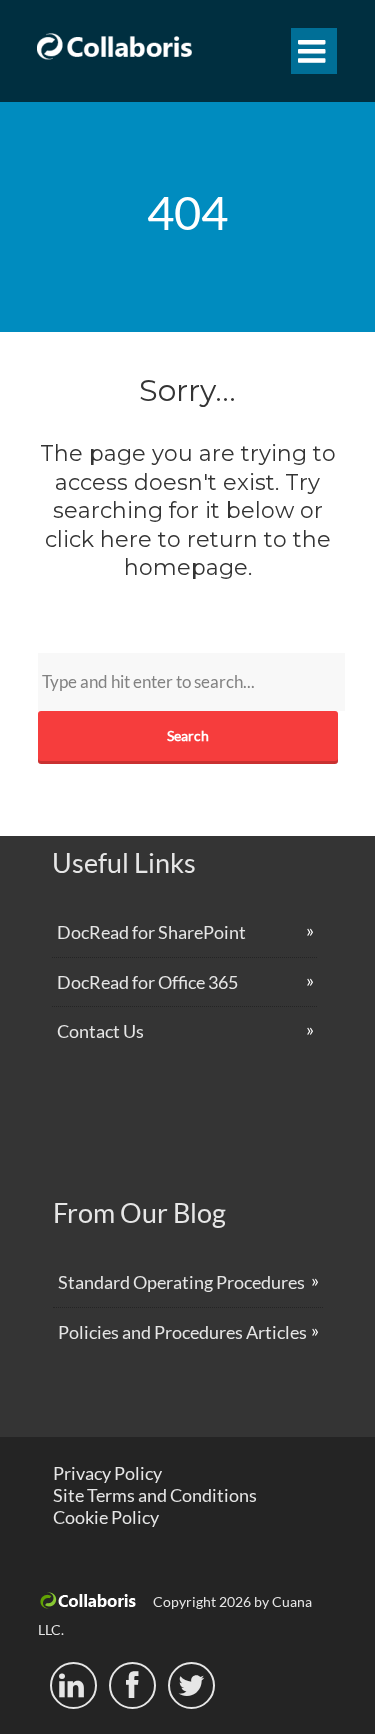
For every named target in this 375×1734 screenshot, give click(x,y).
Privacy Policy (107, 1473)
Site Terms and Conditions (155, 1495)
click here (98, 539)
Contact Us (100, 1031)
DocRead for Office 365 (147, 982)
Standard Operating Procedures (181, 1282)
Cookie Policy (106, 1517)
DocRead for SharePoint (151, 932)
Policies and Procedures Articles (182, 1332)
